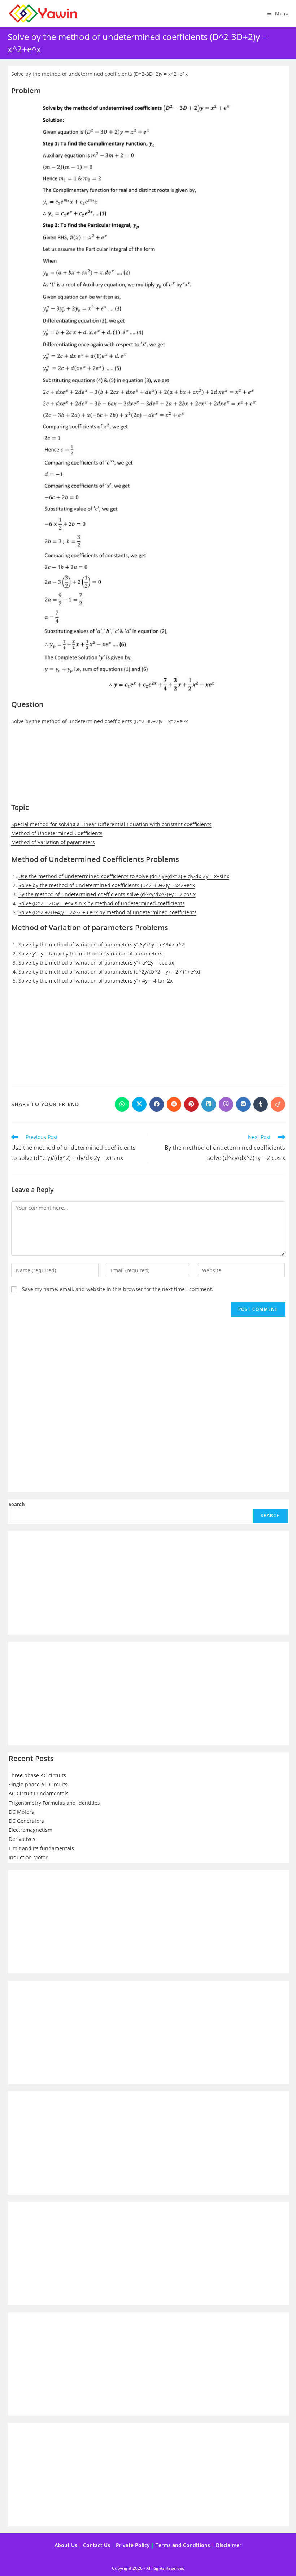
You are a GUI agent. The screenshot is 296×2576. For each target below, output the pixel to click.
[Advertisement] (148, 768)
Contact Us (97, 2545)
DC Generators (26, 1821)
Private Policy (133, 2545)
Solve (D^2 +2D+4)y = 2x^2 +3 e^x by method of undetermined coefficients (108, 912)
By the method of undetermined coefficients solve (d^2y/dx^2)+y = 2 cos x (107, 894)
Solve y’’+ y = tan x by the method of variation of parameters (90, 953)
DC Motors (21, 1812)
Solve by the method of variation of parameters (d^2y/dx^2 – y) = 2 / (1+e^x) (109, 972)
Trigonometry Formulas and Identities (54, 1803)
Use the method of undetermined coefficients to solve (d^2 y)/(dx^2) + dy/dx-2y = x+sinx (124, 876)
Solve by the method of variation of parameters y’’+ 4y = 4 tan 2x (95, 981)
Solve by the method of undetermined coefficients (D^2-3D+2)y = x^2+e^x (107, 885)
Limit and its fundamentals (41, 1848)
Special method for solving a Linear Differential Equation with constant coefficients (111, 824)
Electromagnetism (31, 1830)
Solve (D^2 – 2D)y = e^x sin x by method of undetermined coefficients (102, 903)
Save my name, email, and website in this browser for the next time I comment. (118, 1289)
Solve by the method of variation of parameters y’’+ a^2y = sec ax (96, 963)
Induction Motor (28, 1857)
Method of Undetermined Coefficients (57, 833)
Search (17, 1504)
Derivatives (22, 1839)
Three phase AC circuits (37, 1775)
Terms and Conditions (183, 2545)
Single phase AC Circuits (38, 1784)
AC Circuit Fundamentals (39, 1793)
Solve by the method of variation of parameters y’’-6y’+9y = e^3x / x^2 (101, 944)
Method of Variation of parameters (53, 842)
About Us (66, 2545)
